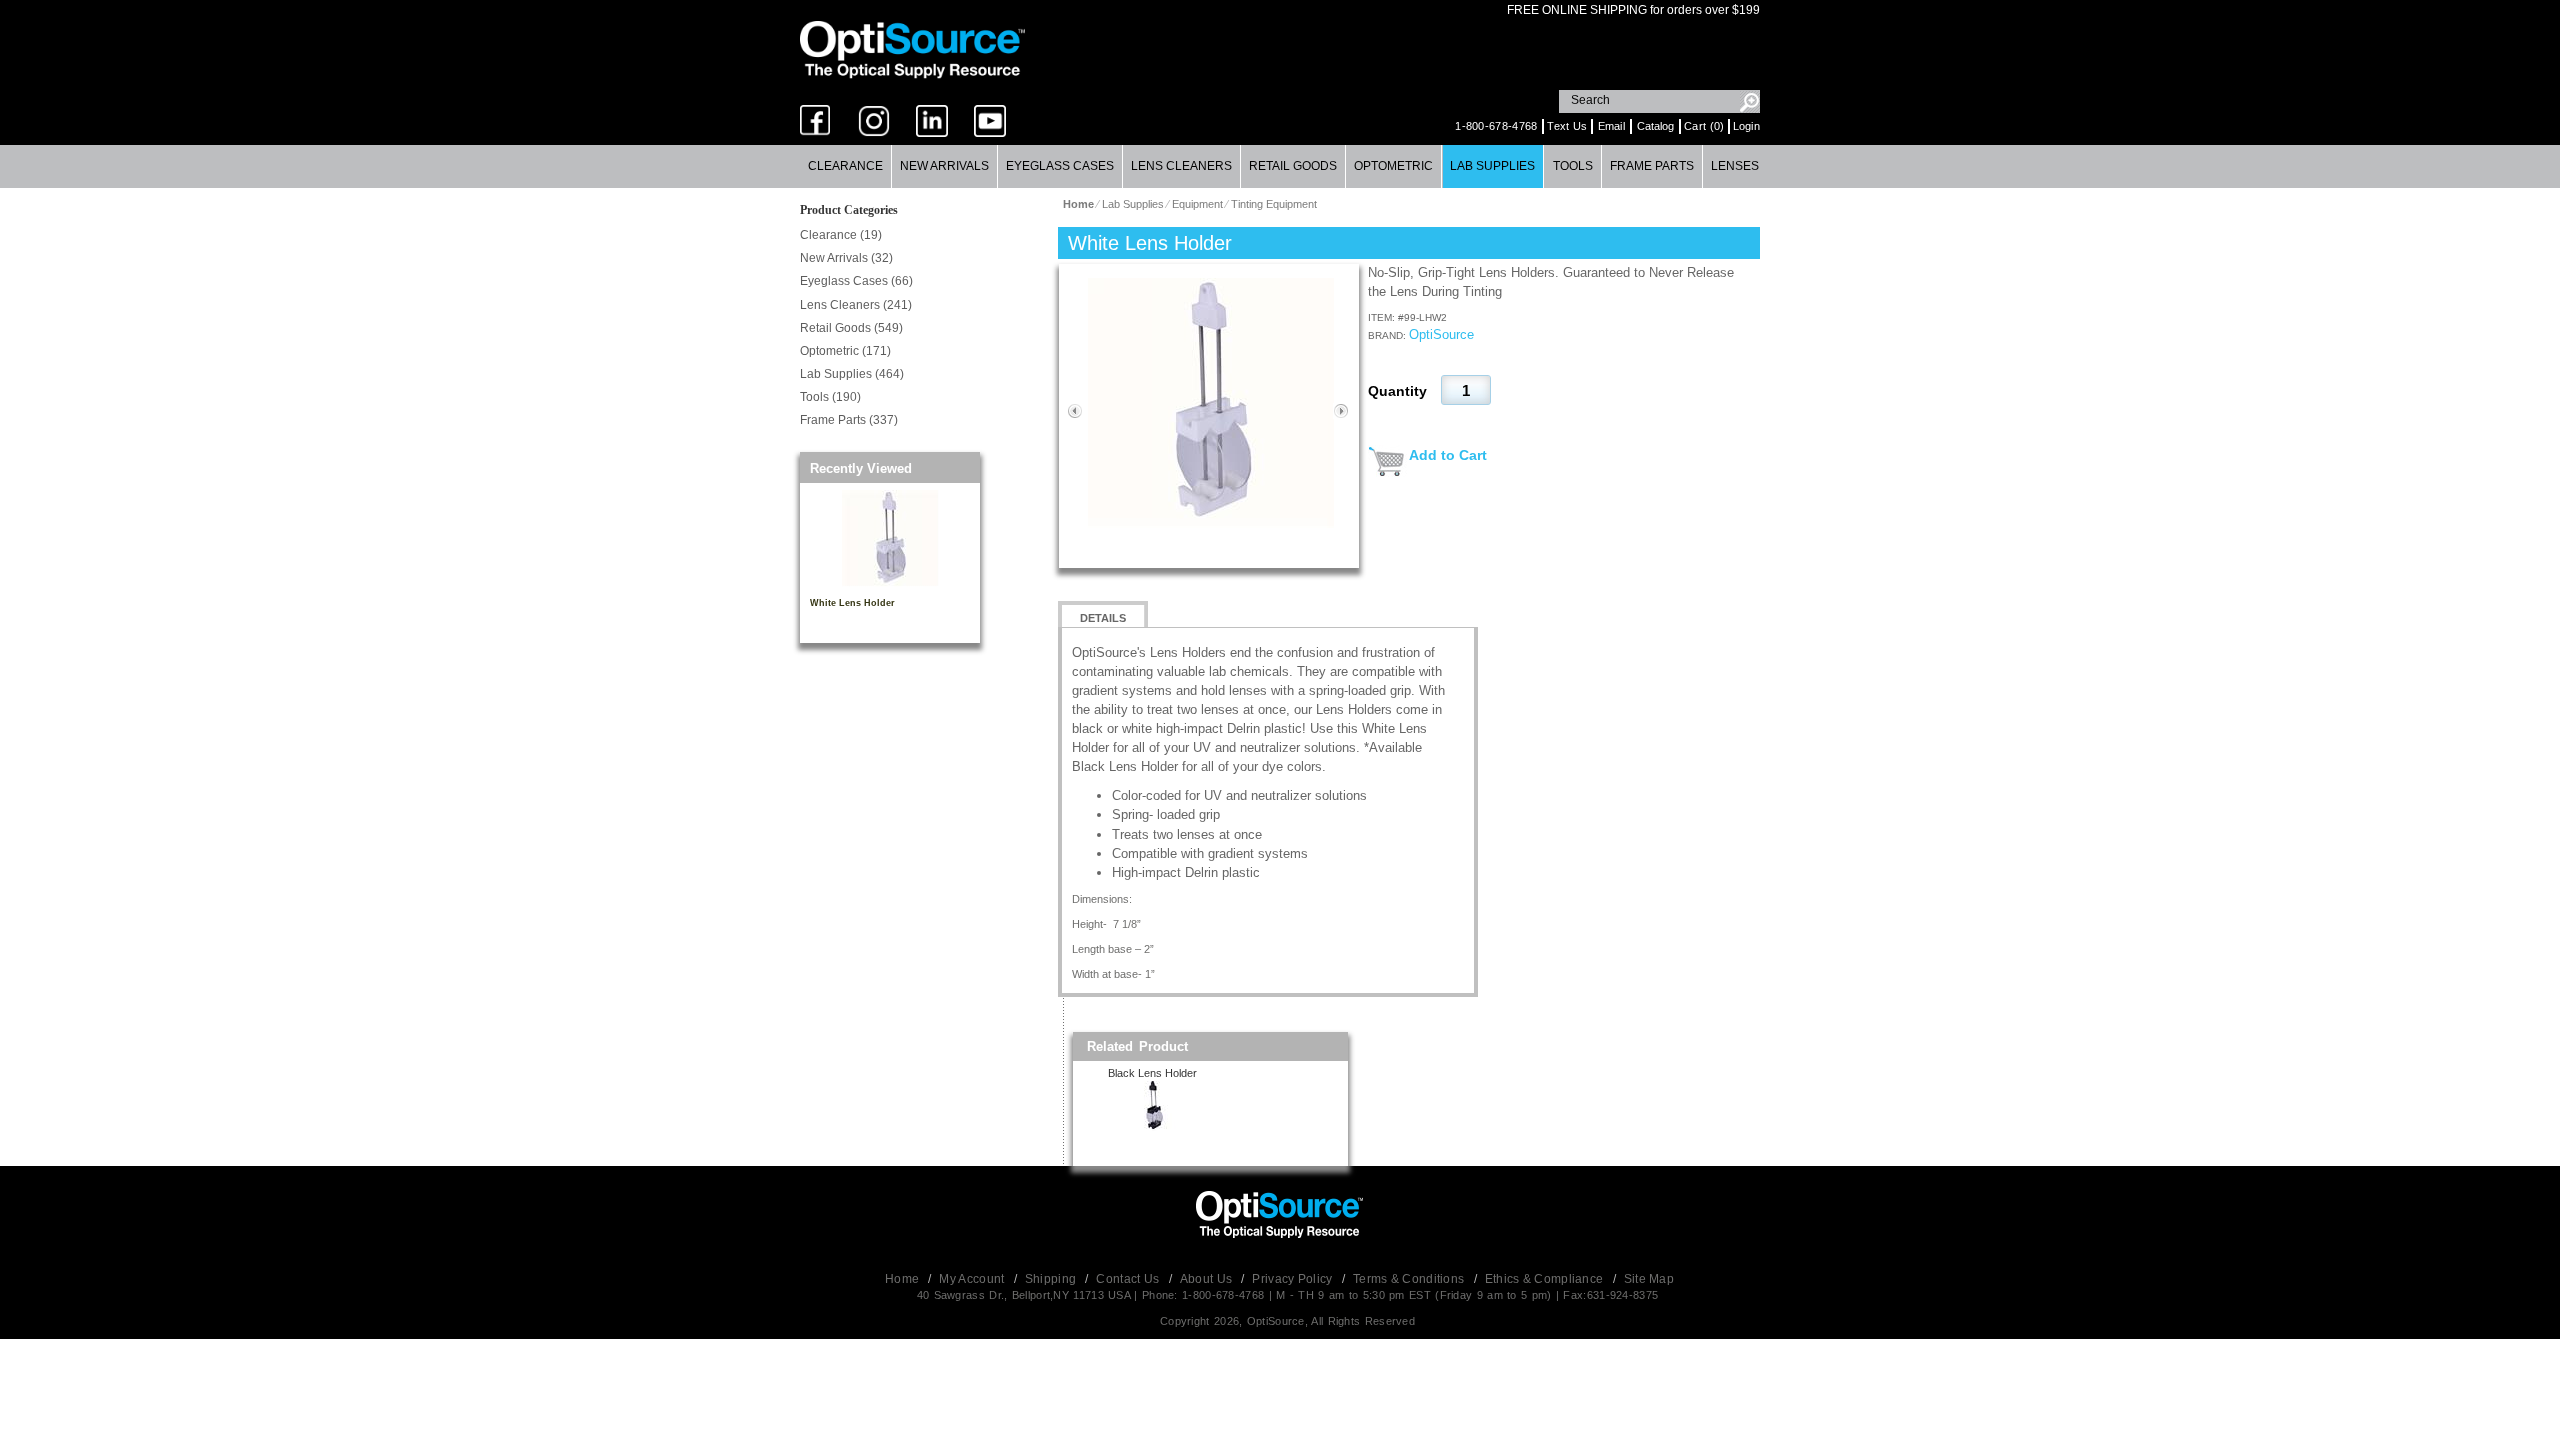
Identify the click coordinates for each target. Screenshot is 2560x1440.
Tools (1573, 166)
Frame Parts (1652, 166)
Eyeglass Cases (1060, 166)
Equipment (1197, 204)
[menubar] (1279, 166)
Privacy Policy (1294, 1279)
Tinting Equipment (1274, 204)
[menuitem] (846, 166)
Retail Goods (1293, 166)
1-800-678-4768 (1496, 126)
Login (1747, 126)
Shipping (1052, 1279)
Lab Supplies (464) (852, 374)
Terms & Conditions (1410, 1279)
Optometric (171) (845, 351)
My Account (973, 1279)
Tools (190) (830, 397)
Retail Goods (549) (851, 328)
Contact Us (1129, 1279)
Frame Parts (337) (849, 420)
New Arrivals (944, 166)
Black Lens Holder (1152, 1073)
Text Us (1567, 126)
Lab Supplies (1492, 166)
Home (904, 1279)
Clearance (845, 166)
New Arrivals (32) (846, 258)
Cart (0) (1704, 126)
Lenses (1735, 166)
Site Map (1649, 1279)
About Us (1208, 1279)
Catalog (1655, 126)
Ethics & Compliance (1546, 1279)
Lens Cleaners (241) (856, 305)
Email (1612, 126)
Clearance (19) (841, 235)
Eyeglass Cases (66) (856, 281)
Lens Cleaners (1181, 166)
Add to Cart (1448, 455)
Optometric (1393, 166)
